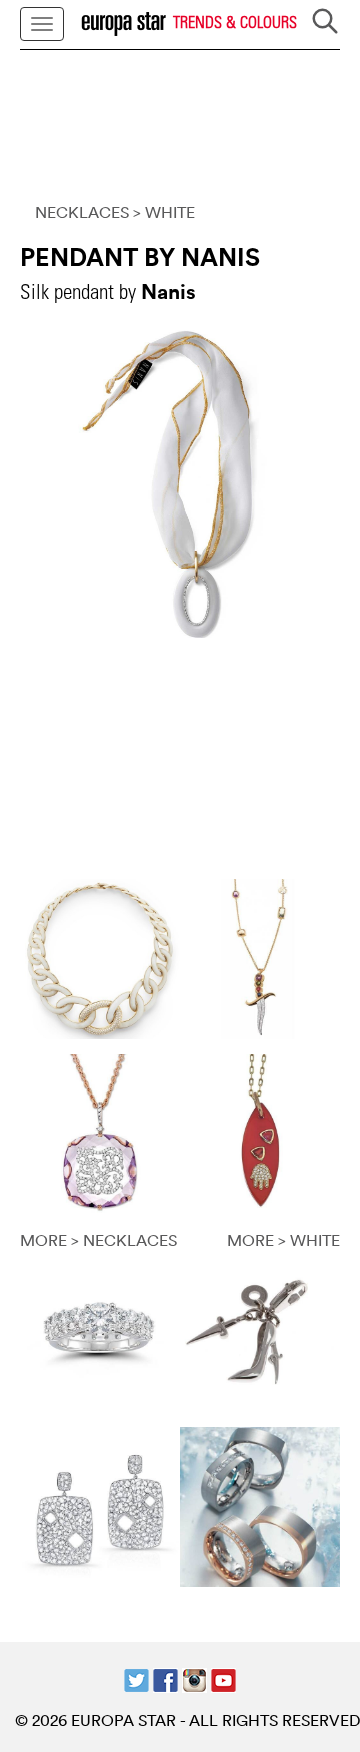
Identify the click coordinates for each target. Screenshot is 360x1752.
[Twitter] (136, 1679)
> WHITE (164, 212)
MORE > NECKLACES (98, 1240)
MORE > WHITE (283, 1240)
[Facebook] (165, 1679)
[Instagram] (194, 1679)
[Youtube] (223, 1679)
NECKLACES (82, 212)
